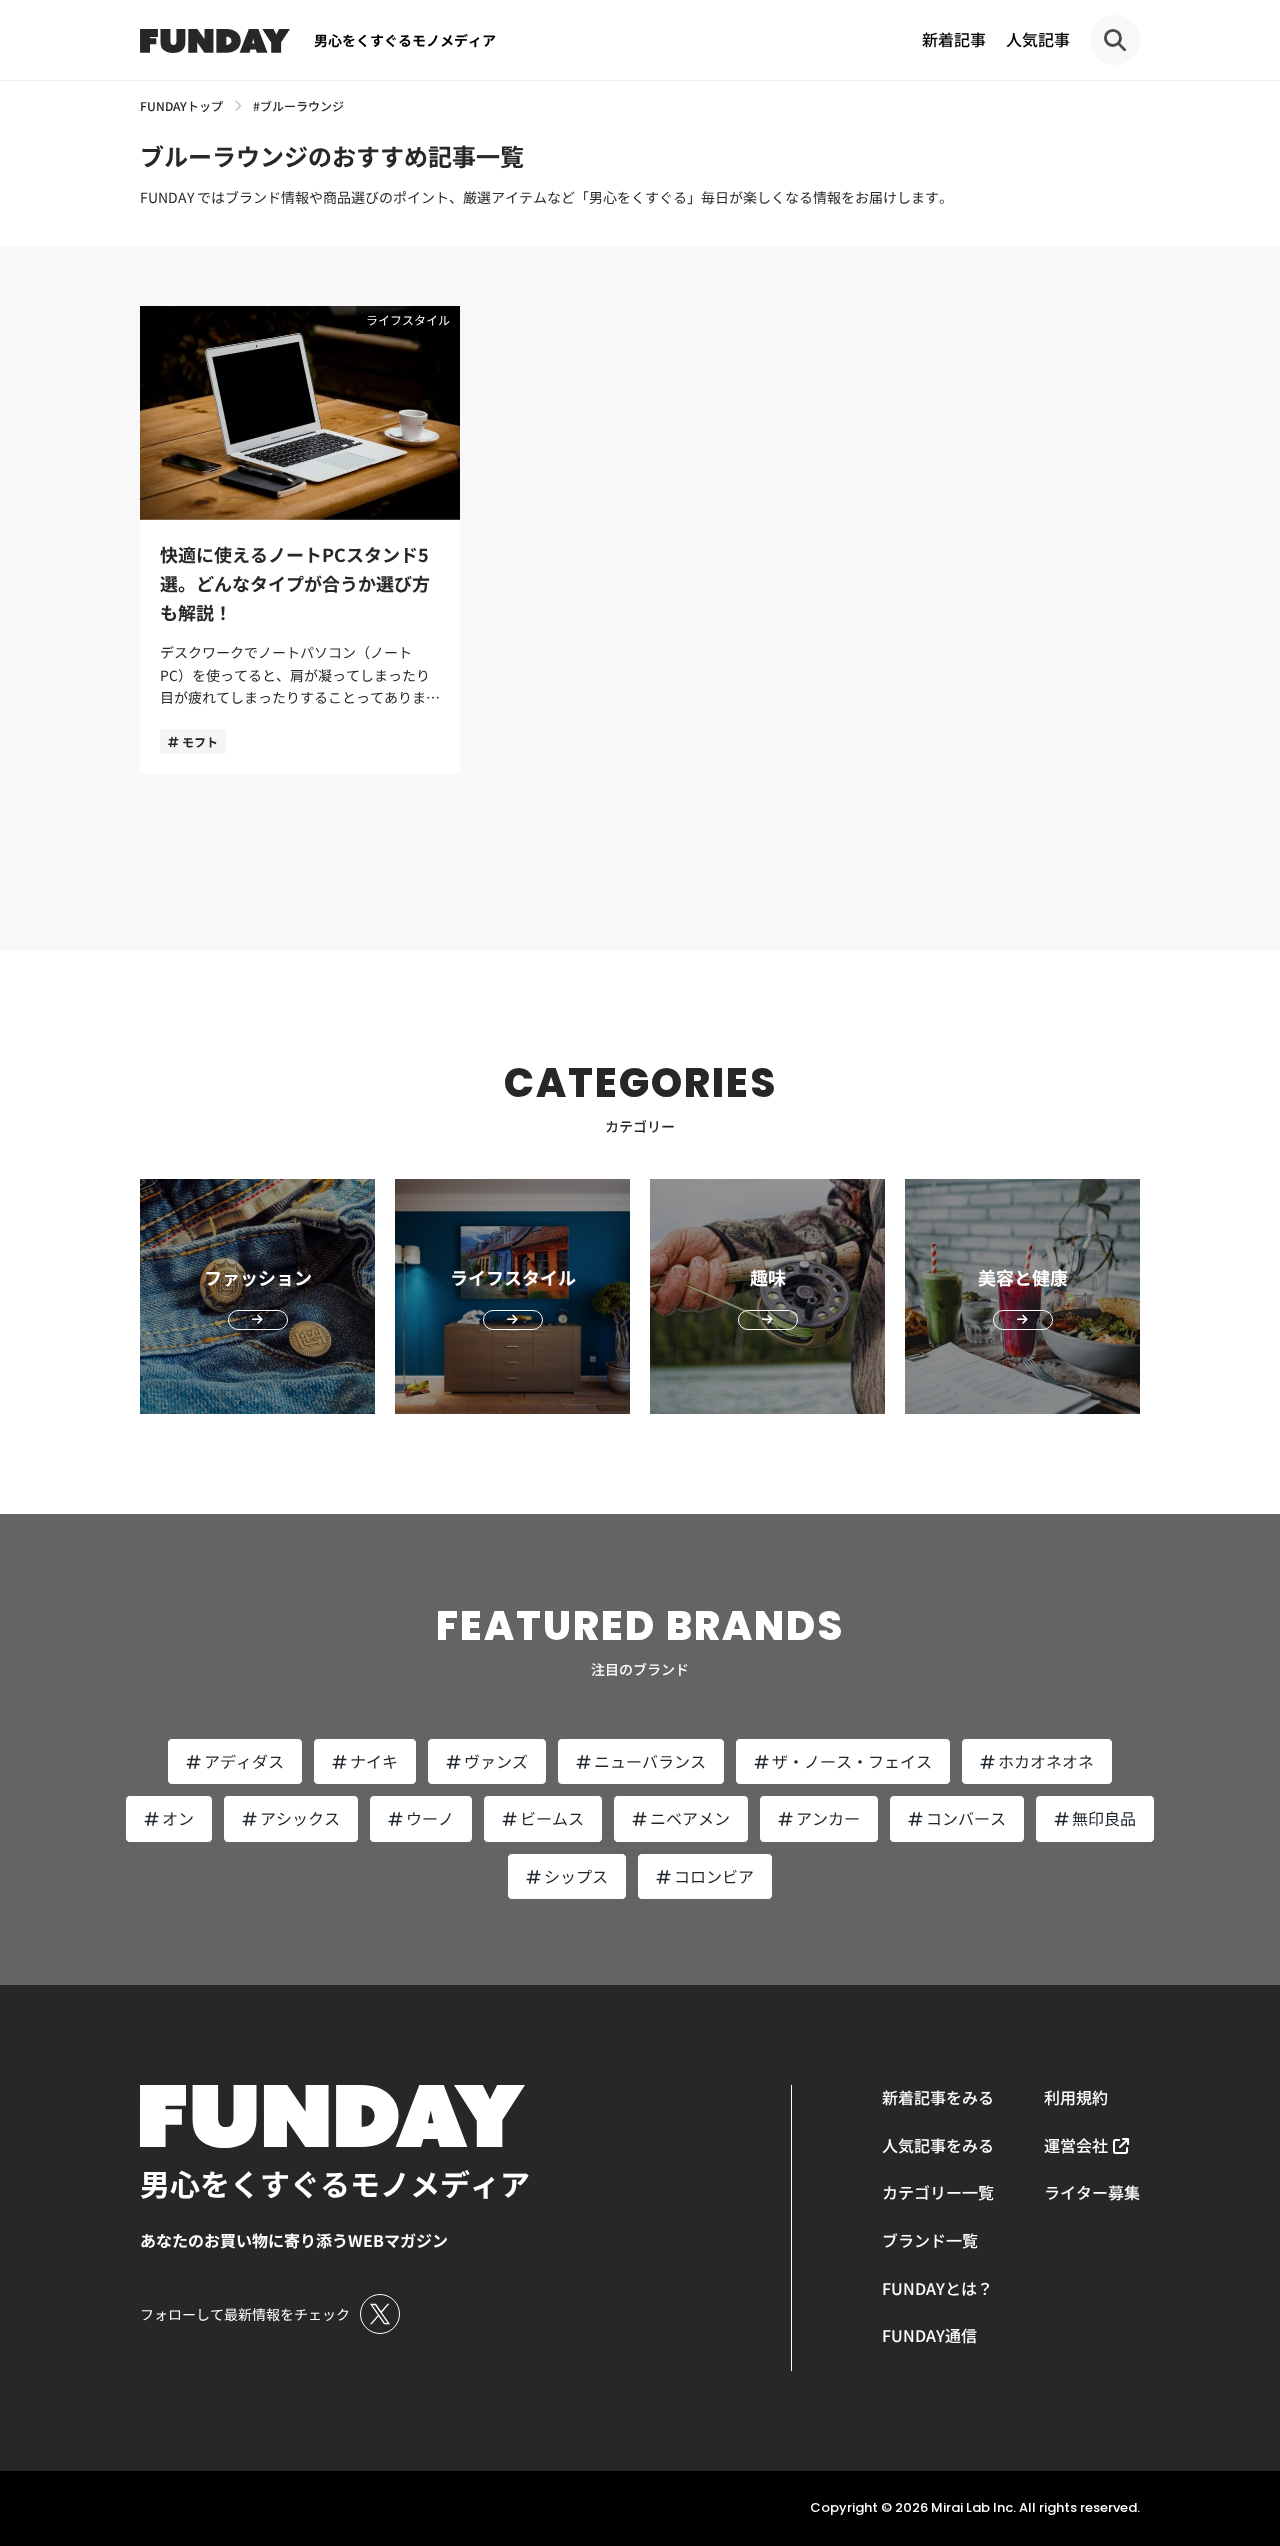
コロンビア (714, 1876)
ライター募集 (1092, 2192)
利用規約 (1076, 2097)
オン (178, 1818)
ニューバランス (650, 1761)
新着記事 (954, 39)
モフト (200, 741)
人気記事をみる (938, 2145)
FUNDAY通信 (929, 2335)
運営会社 (1076, 2145)
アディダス (244, 1761)
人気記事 (1038, 39)
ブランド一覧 (930, 2240)
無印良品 (1104, 1818)
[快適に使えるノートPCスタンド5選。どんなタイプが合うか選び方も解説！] (300, 540)
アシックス (300, 1818)
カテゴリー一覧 (938, 2192)
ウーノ (430, 1818)
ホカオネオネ (1046, 1761)
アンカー (828, 1818)
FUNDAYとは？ (937, 2288)
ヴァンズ (496, 1761)
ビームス (552, 1818)
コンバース (966, 1818)
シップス (576, 1876)
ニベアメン (690, 1818)
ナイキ (374, 1761)
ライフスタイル (408, 319)
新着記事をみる (938, 2097)
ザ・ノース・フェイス (852, 1761)
